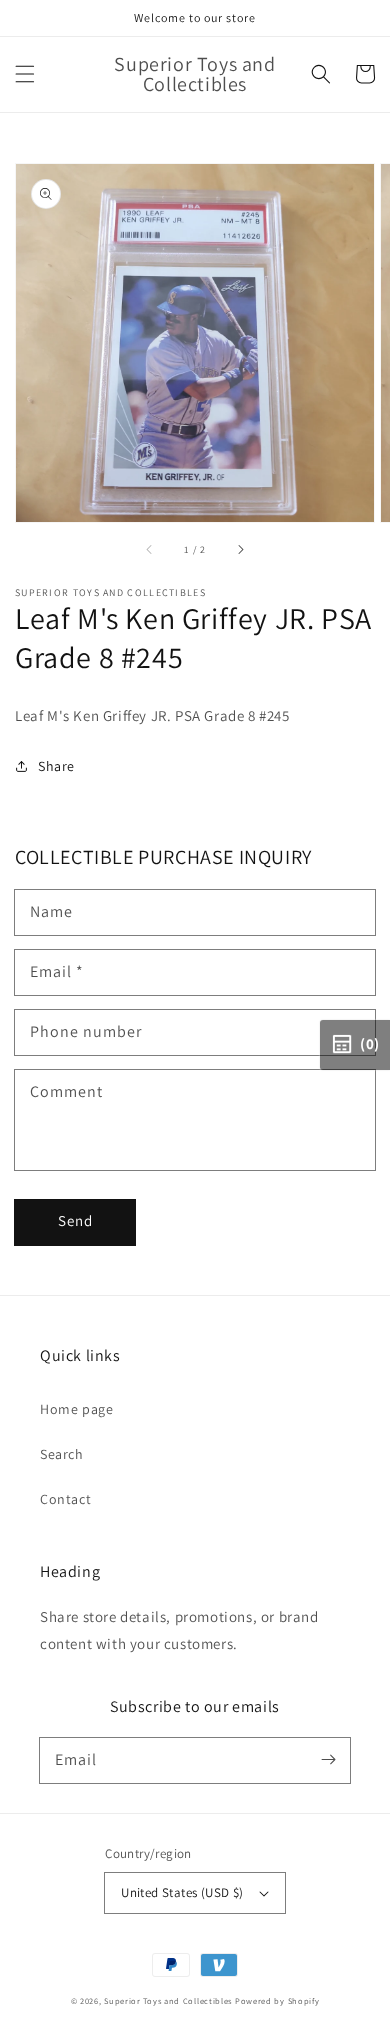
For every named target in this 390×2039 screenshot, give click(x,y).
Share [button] (56, 766)
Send (75, 1220)
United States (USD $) (182, 1892)
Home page (76, 1409)
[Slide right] (240, 550)
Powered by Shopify (277, 2000)
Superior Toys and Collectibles (168, 2000)
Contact (65, 1499)
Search (62, 1454)
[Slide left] (150, 550)
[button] (25, 74)
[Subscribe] (328, 1760)
